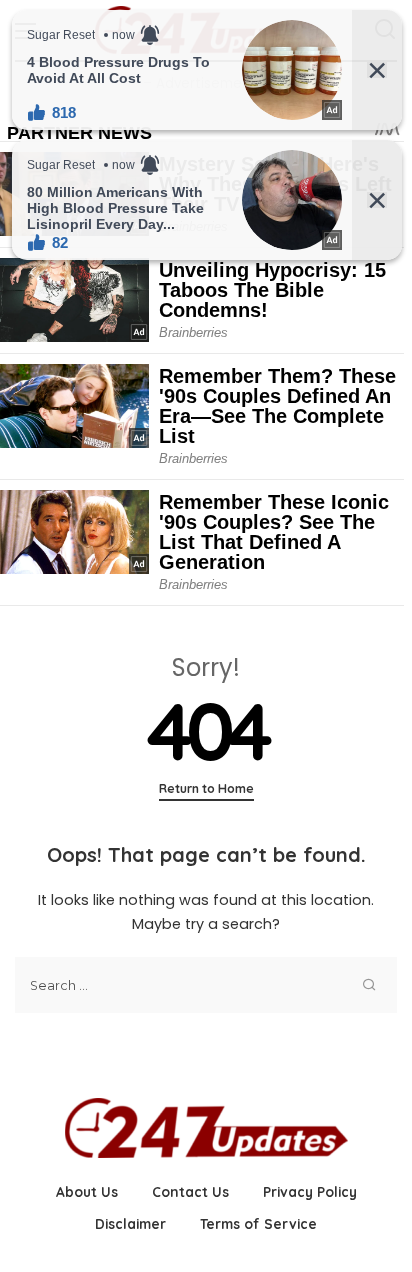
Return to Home (206, 788)
